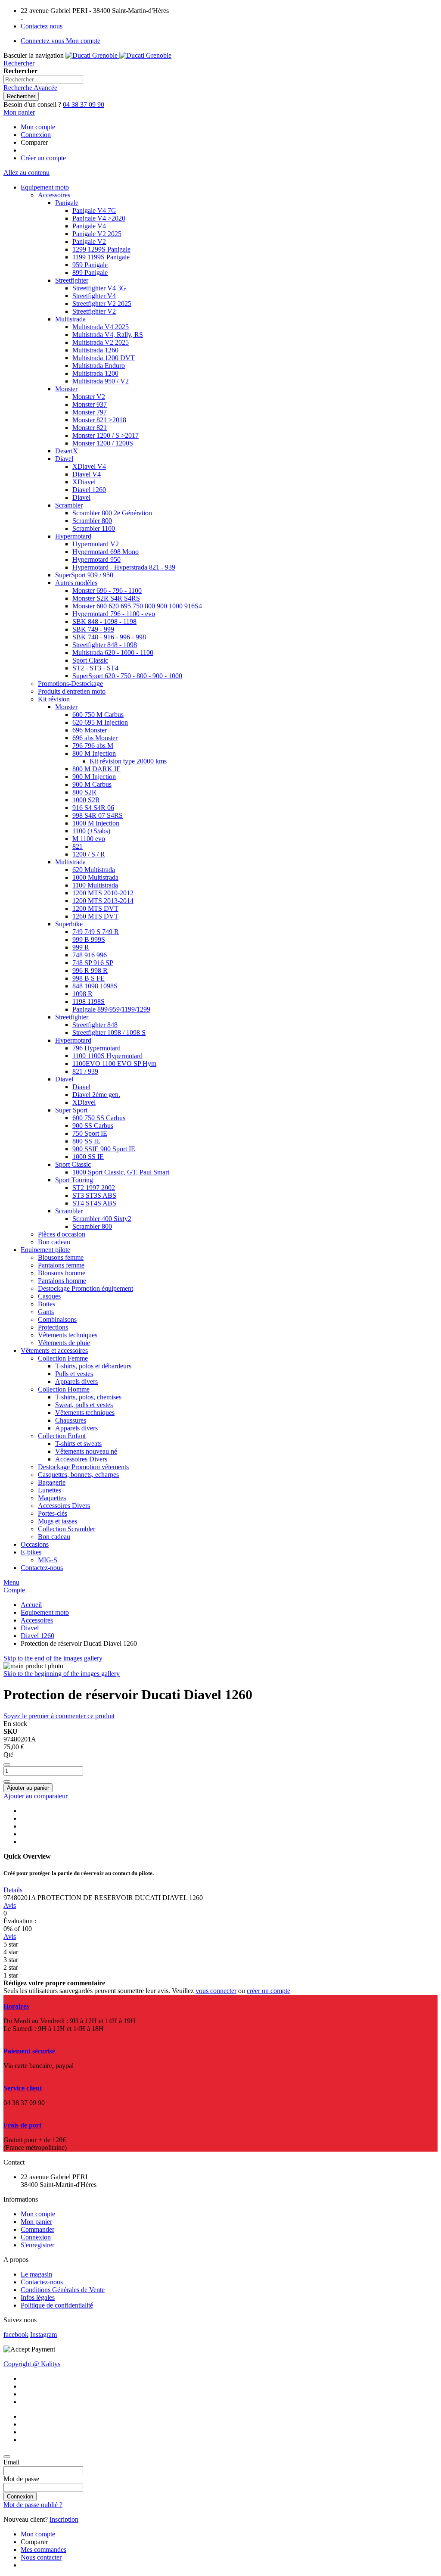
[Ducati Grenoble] (118, 55)
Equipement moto (45, 1612)
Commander (37, 2229)
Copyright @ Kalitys (32, 2364)
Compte (14, 1590)
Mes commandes (43, 2550)
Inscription (64, 2519)
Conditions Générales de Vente (63, 2290)
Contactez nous (42, 26)
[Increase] (7, 1782)
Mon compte (38, 127)
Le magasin (36, 2274)
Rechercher (19, 63)
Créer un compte (43, 158)
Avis (10, 1905)
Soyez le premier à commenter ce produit (59, 1716)
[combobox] (43, 79)
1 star (11, 1975)
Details (13, 1890)
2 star (11, 1967)
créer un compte (269, 1991)
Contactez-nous (42, 2282)
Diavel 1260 (37, 1636)
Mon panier (36, 2222)
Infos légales (38, 2297)
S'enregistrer (37, 2245)
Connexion (36, 135)
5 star (11, 1944)
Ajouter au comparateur (36, 1796)
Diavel (30, 1628)
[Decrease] (7, 1765)
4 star (11, 1952)
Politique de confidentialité (57, 2305)
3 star (11, 1960)
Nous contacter (41, 2557)
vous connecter (216, 1991)
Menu (11, 1582)
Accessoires (37, 1620)
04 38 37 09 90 (84, 104)
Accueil (31, 1605)
